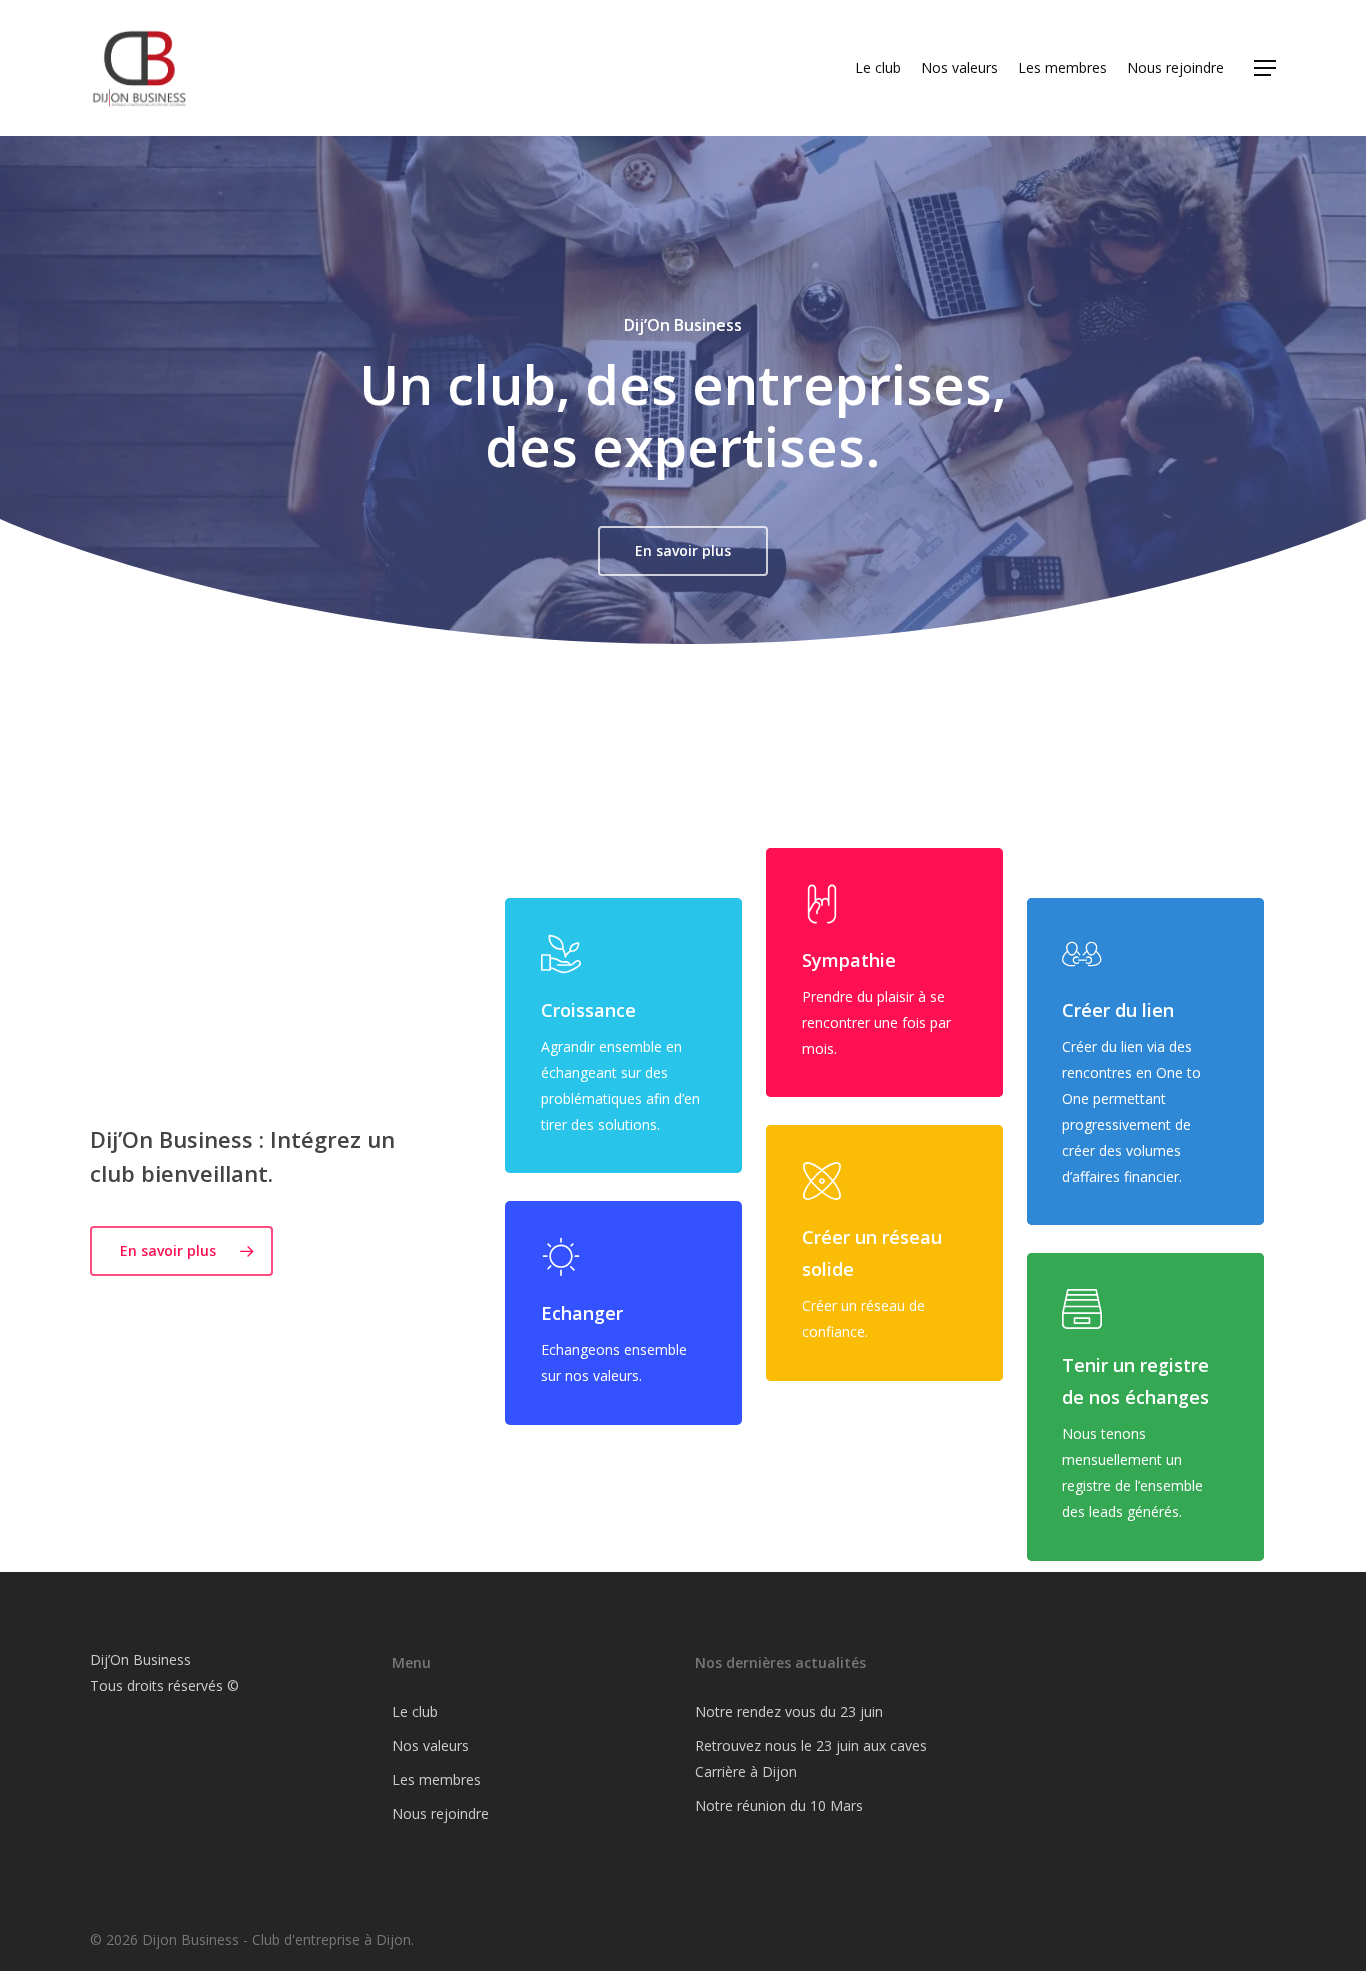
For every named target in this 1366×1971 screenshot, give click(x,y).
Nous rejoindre (440, 1813)
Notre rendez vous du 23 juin (789, 1711)
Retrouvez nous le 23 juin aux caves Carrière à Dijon (811, 1758)
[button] (1265, 68)
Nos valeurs (430, 1745)
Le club (415, 1711)
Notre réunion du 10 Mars (779, 1805)
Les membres (436, 1779)
